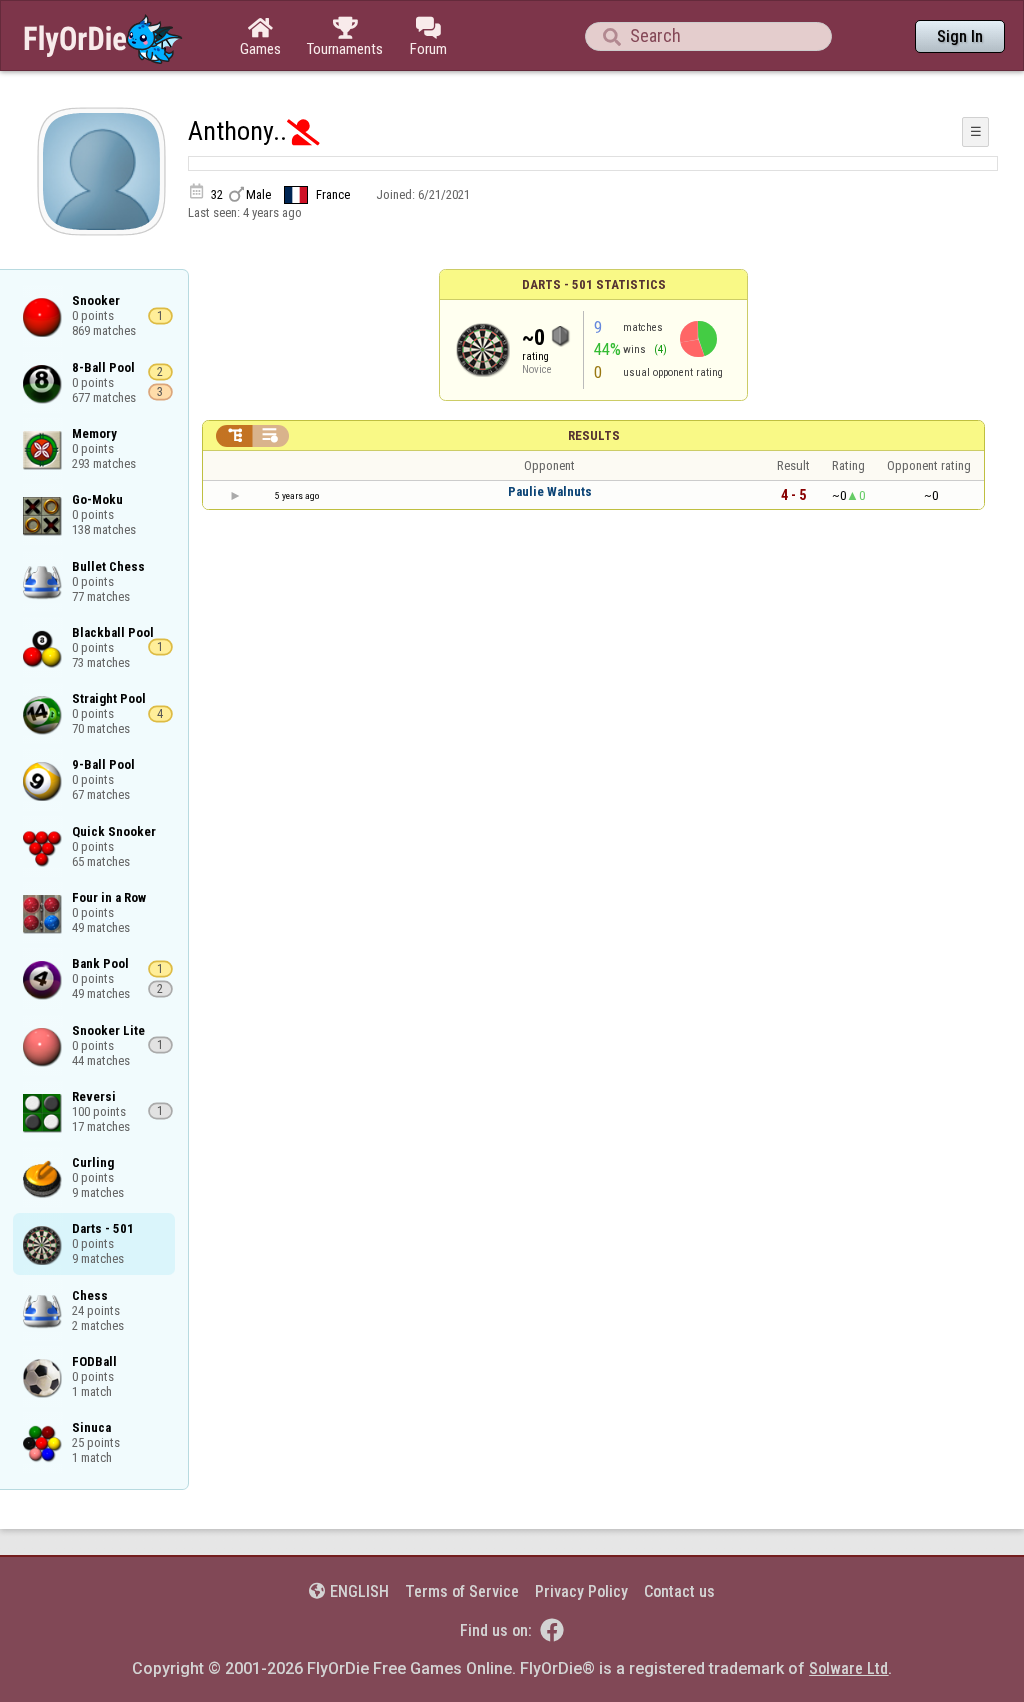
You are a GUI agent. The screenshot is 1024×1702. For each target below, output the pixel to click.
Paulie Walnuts (550, 491)
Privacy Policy (581, 1591)
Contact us (679, 1591)
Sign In (960, 36)
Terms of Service (462, 1591)
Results (594, 435)
